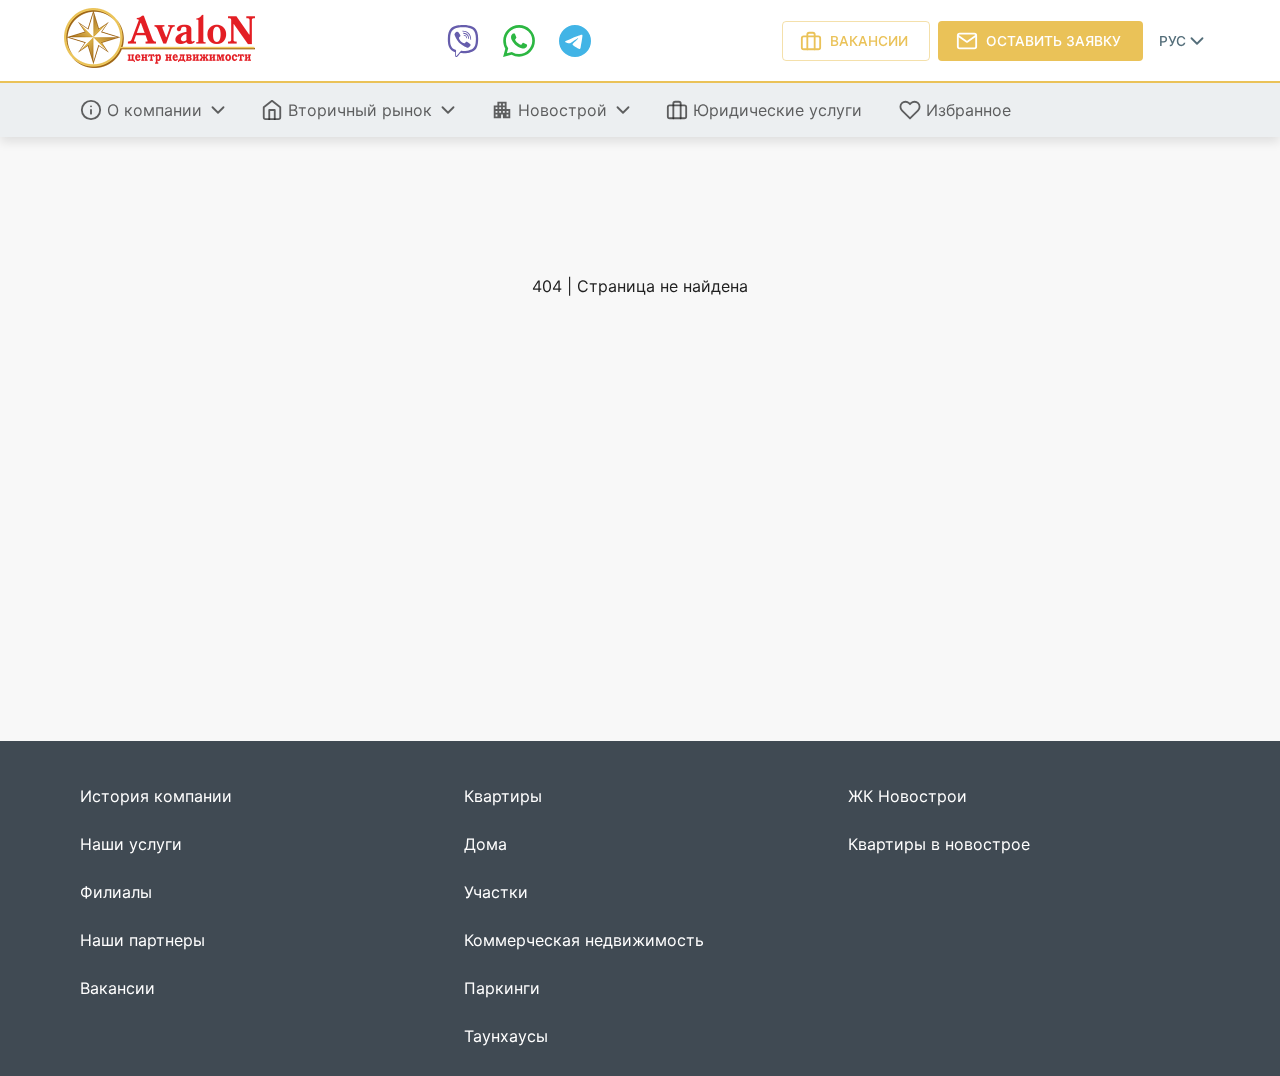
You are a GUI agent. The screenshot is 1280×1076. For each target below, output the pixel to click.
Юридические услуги (777, 110)
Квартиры (503, 796)
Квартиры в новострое (939, 844)
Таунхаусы (506, 1036)
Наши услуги (131, 844)
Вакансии (869, 41)
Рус (1172, 41)
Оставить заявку (1053, 41)
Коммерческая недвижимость (584, 940)
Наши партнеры (142, 940)
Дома (485, 844)
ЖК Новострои (907, 796)
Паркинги (502, 988)
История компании (156, 796)
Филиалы (116, 892)
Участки (496, 892)
